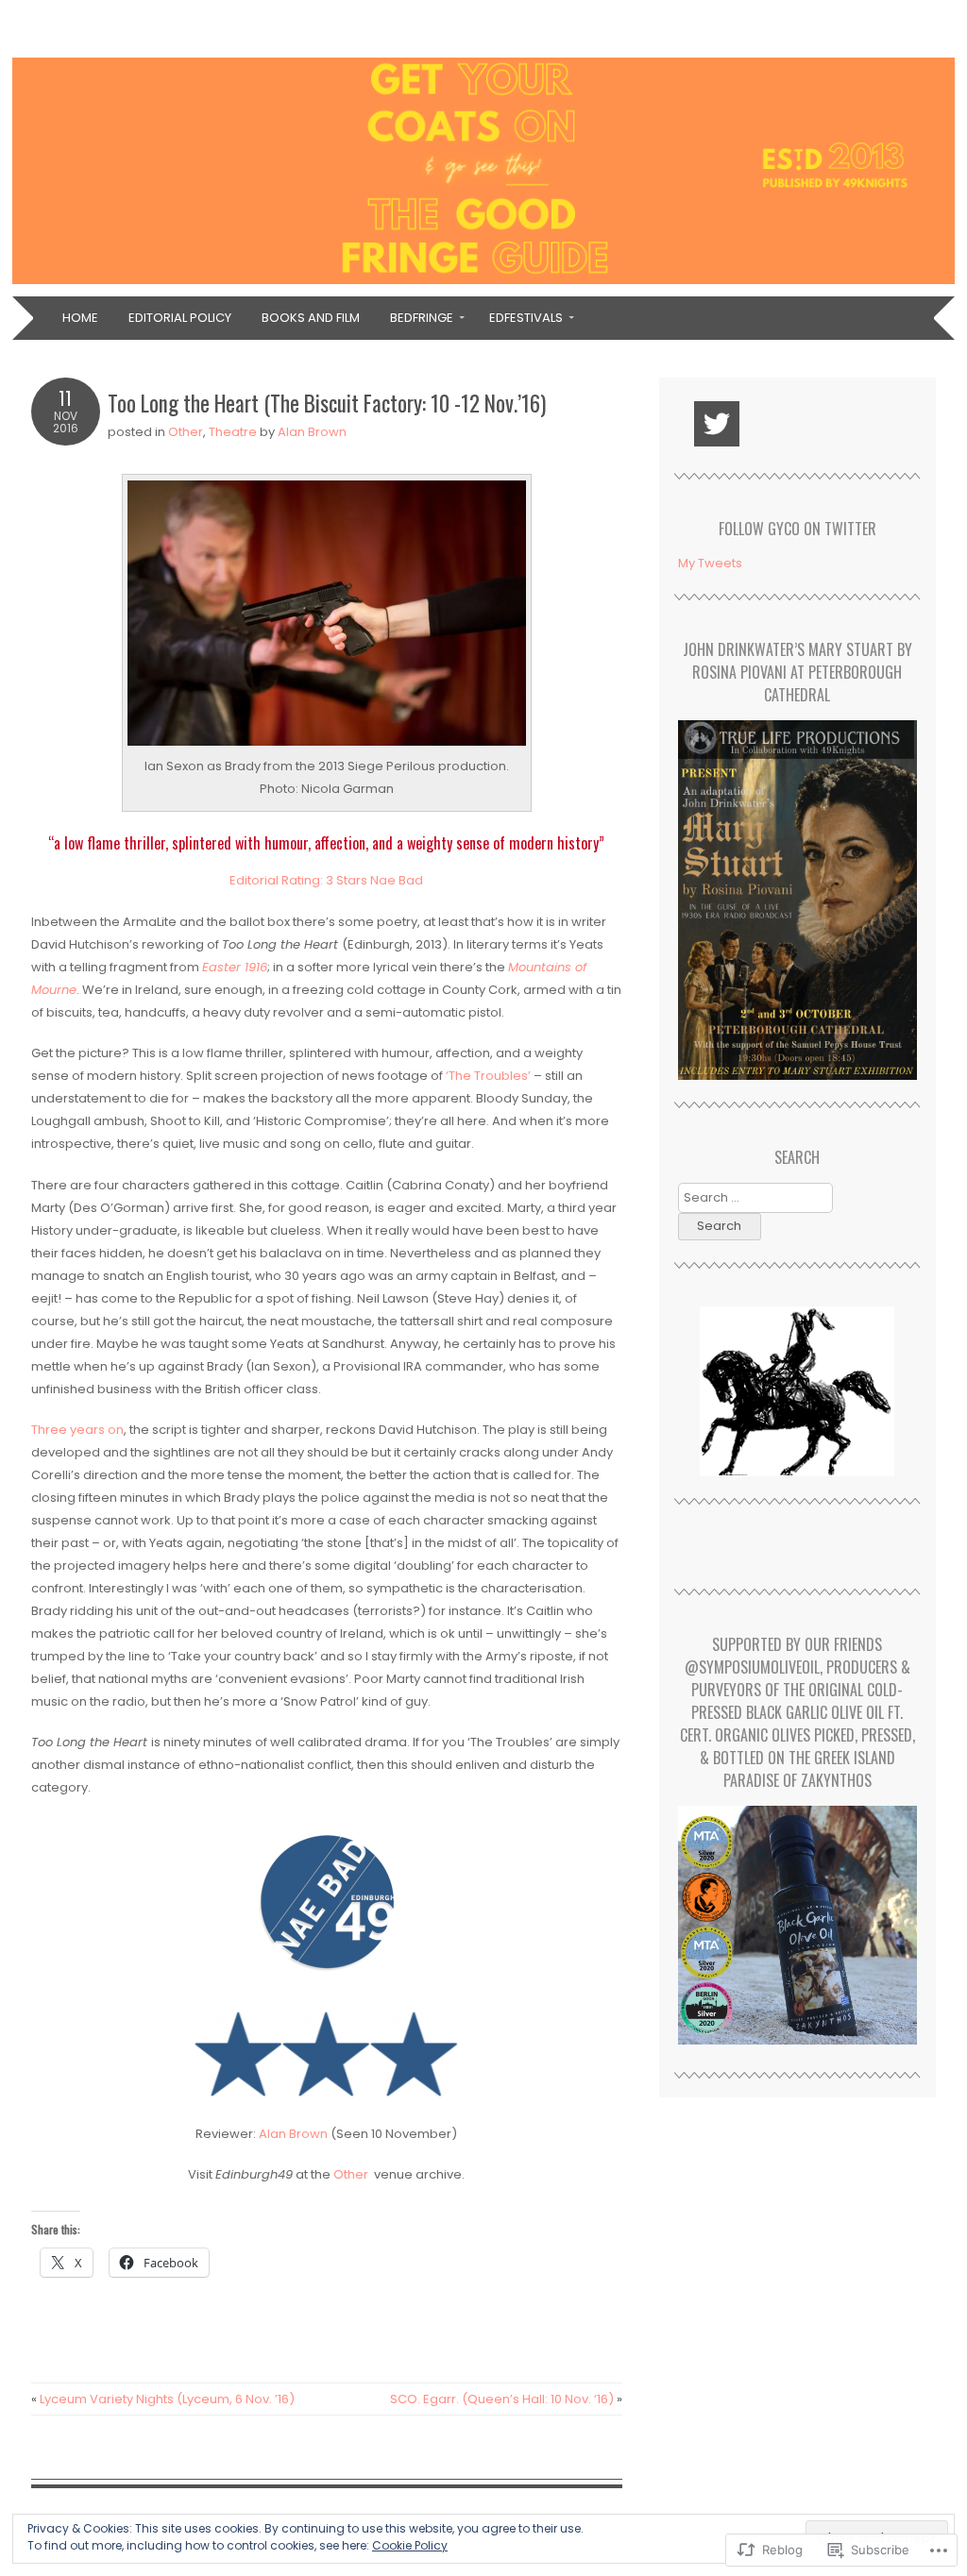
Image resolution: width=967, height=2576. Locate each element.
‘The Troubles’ (488, 1076)
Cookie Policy (410, 2545)
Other (186, 432)
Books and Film (311, 318)
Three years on (77, 1430)
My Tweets (710, 563)
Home (80, 318)
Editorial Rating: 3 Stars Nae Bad (326, 880)
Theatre (233, 432)
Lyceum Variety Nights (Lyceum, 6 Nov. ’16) (163, 2399)
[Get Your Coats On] (483, 285)
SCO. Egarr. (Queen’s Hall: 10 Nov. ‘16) (506, 2399)
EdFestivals (526, 318)
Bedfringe (422, 318)
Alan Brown (312, 432)
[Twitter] (717, 424)
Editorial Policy (180, 318)
